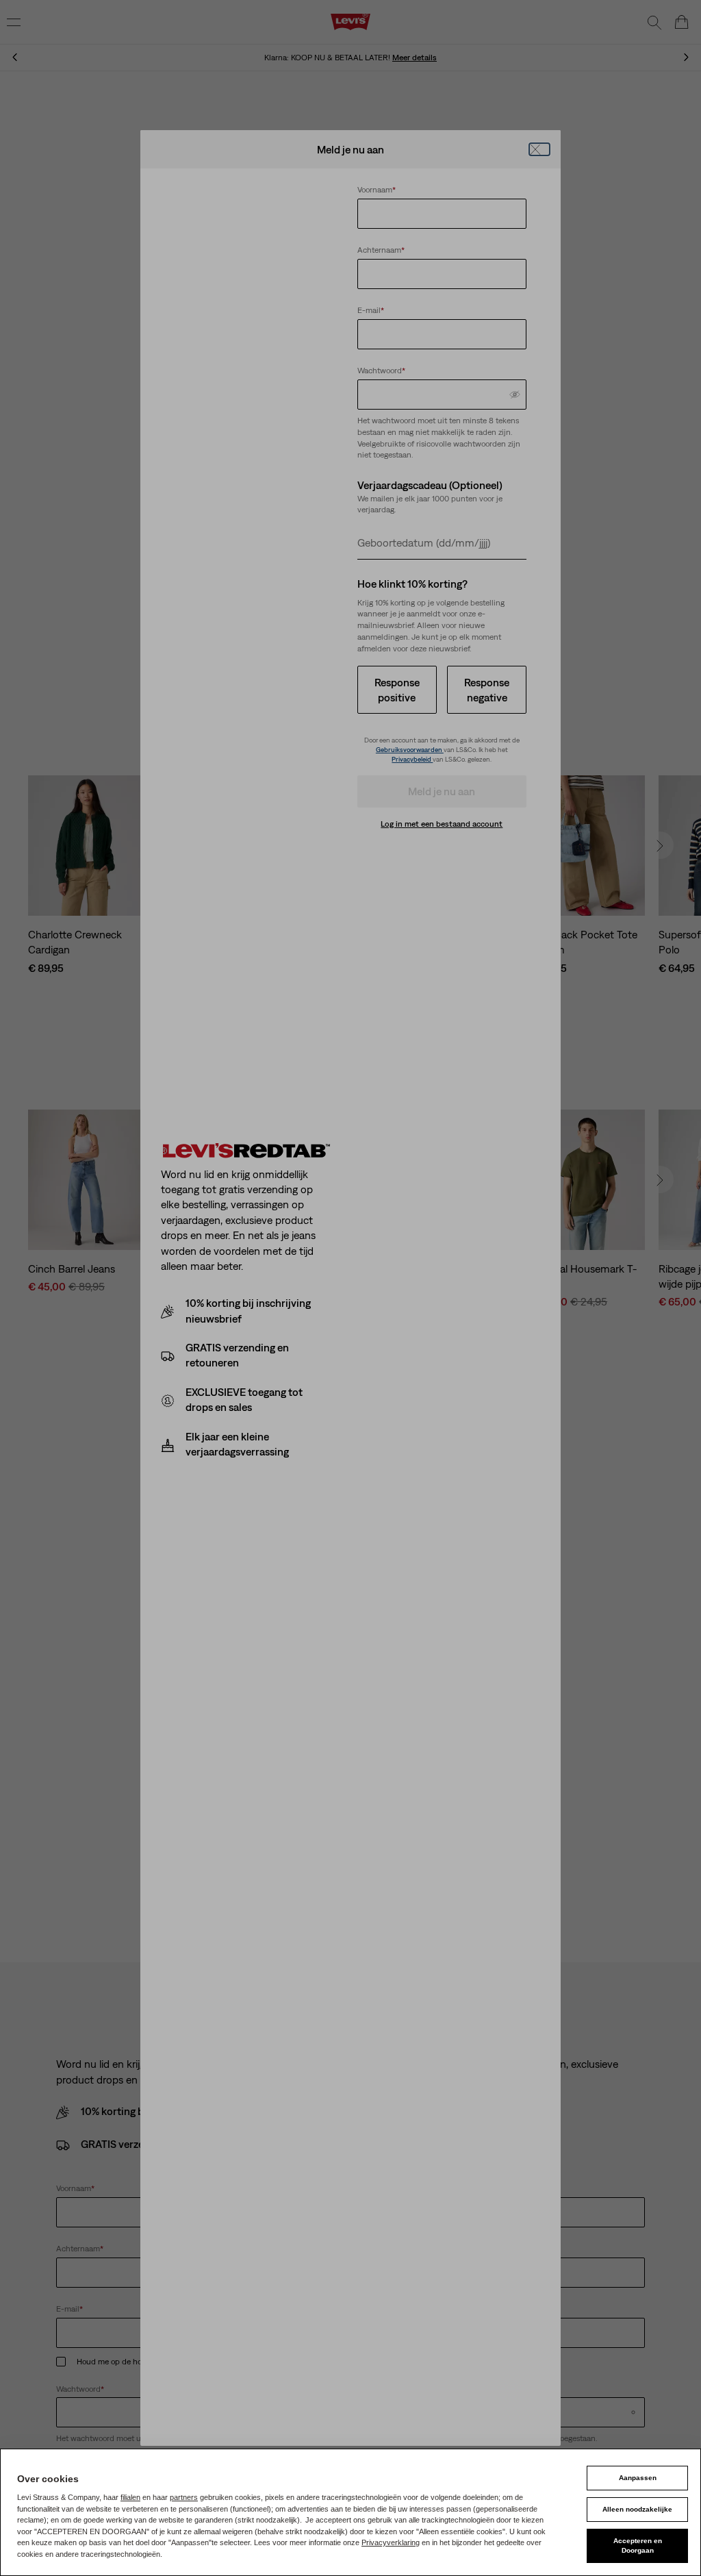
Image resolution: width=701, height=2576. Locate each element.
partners (184, 2497)
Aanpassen (638, 2478)
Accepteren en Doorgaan (638, 2546)
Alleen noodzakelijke (637, 2509)
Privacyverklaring (391, 2542)
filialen (130, 2497)
